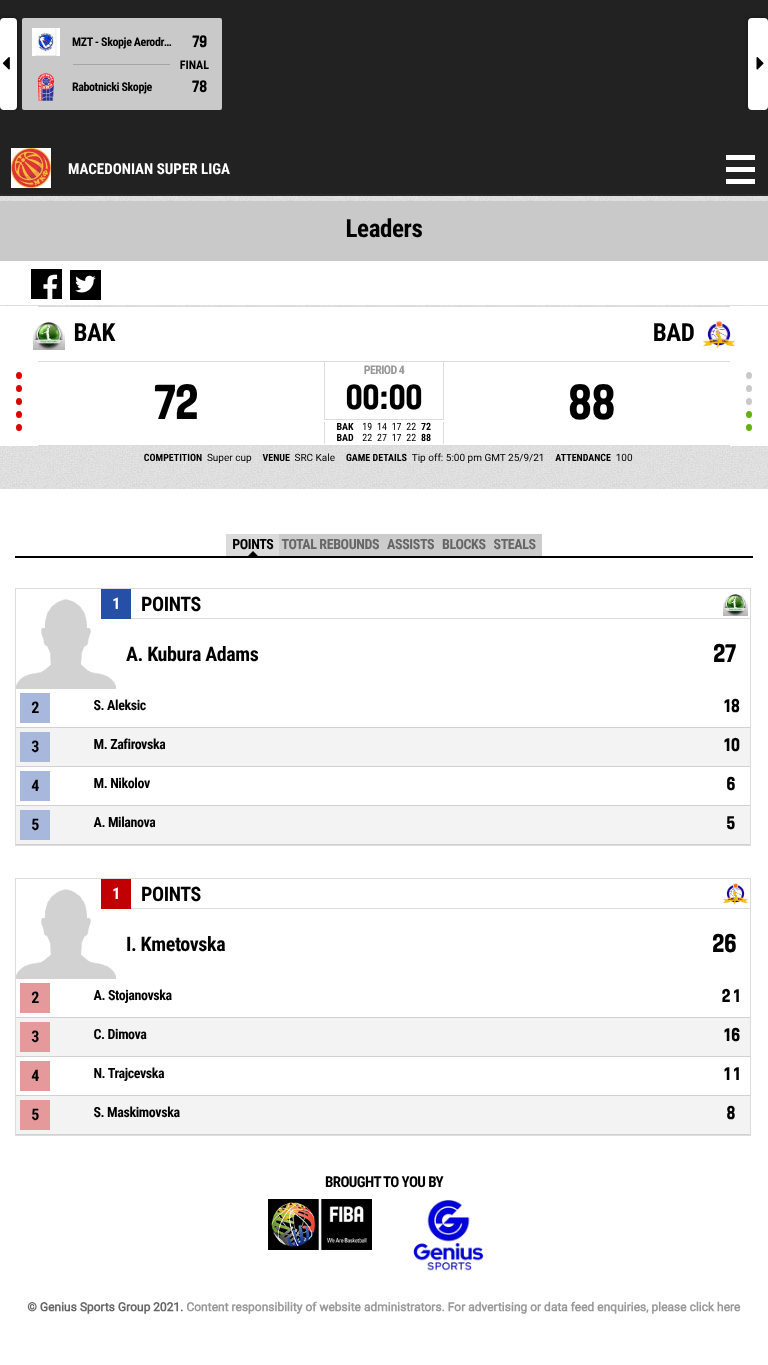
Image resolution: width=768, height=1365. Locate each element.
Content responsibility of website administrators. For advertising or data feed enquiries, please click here (463, 1307)
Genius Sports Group (448, 1235)
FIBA (320, 1235)
